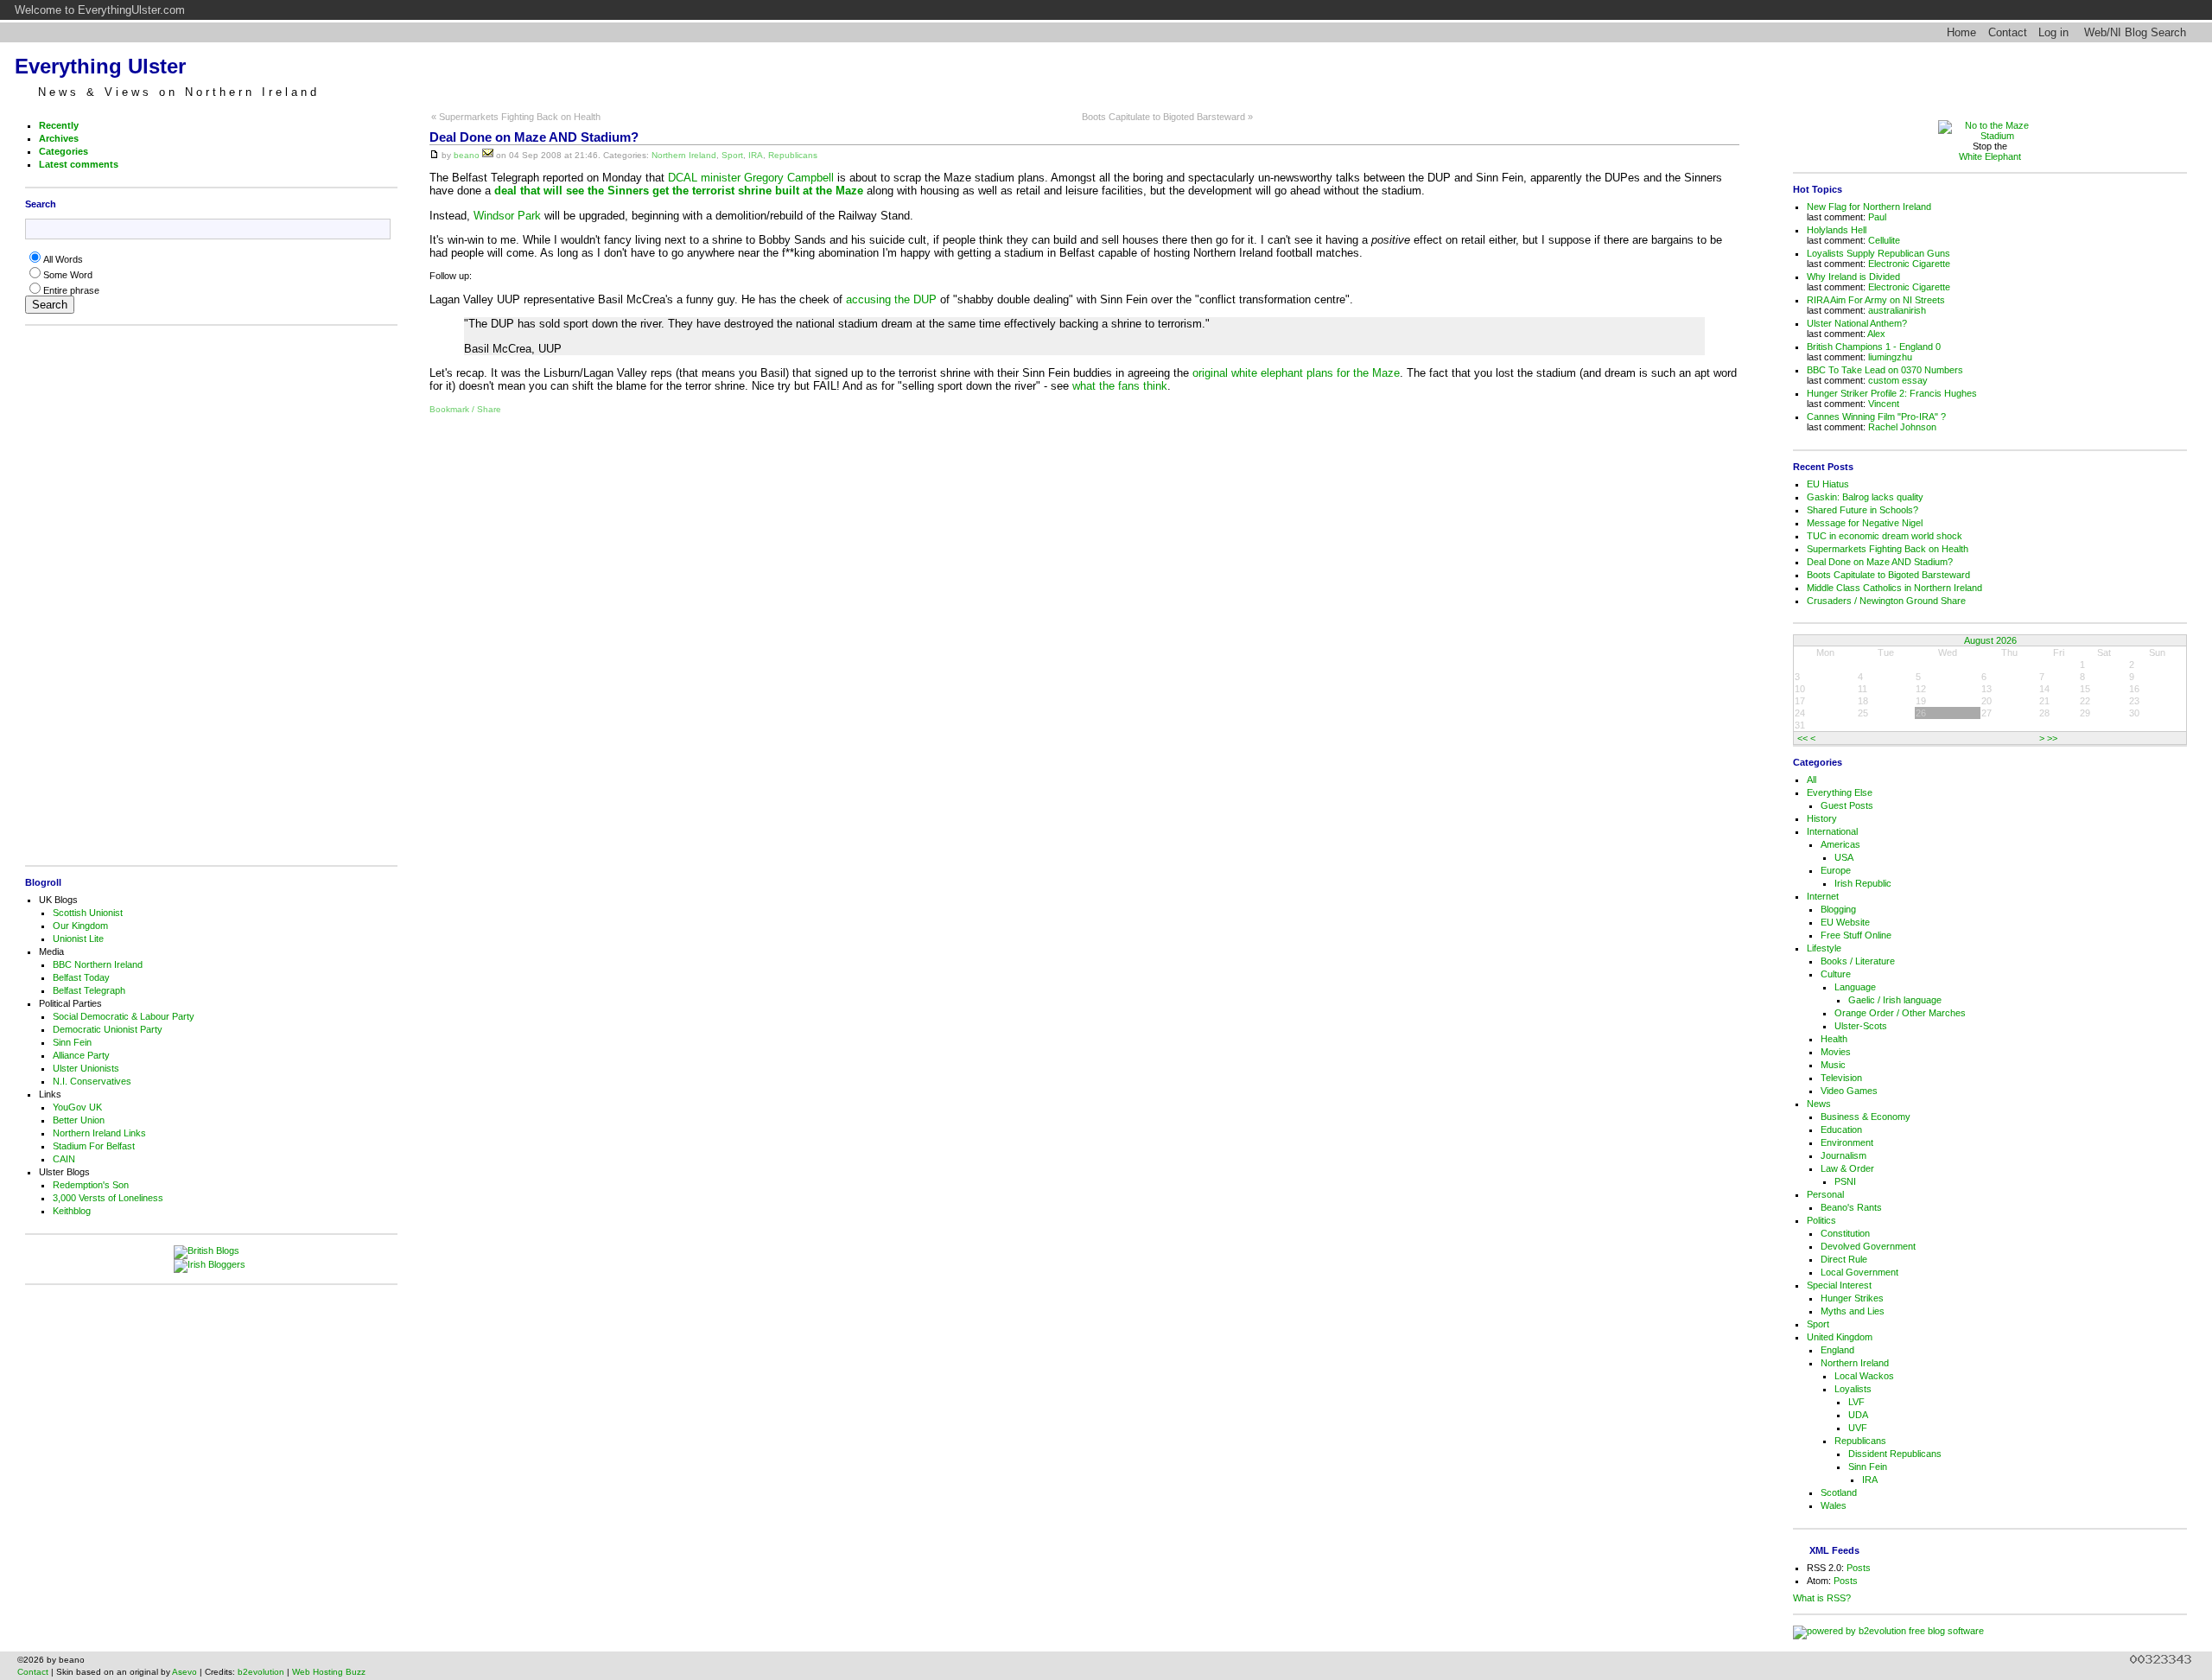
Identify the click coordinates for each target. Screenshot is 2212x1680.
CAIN (64, 1159)
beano (467, 155)
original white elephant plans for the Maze (1296, 373)
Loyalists (1853, 1389)
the (1107, 386)
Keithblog (72, 1211)
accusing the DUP (891, 299)
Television (1841, 1078)
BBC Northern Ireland (98, 964)
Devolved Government (1868, 1246)
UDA (1858, 1415)
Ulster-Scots (1861, 1026)
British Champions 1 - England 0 (1874, 347)
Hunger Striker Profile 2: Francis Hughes (1892, 393)
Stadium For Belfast (94, 1146)
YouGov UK (77, 1107)
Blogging (1838, 909)
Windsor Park (507, 216)
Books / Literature (1858, 961)
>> (2052, 738)
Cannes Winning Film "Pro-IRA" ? (1876, 417)
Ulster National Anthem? (1857, 323)
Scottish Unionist (88, 913)
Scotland (1839, 1492)
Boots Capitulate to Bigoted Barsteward (1888, 575)
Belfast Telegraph (89, 990)
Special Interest (1839, 1285)
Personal (1825, 1194)
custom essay (1898, 380)
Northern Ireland (684, 155)
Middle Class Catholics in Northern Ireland (1894, 588)
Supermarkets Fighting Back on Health (1888, 549)
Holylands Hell (1837, 230)
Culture (1836, 974)
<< (1802, 738)
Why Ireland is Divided (1853, 277)
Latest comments (79, 164)
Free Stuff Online (1856, 935)
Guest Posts (1847, 805)
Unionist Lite (78, 939)
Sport (732, 155)
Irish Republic (1863, 883)
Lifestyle (1824, 948)
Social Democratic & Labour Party (124, 1016)
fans (1129, 386)
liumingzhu (1890, 357)
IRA (756, 155)
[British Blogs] (211, 1252)
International (1832, 831)
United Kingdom (1840, 1337)
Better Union (79, 1120)
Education (1841, 1130)
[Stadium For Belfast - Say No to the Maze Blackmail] (1990, 136)
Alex (1876, 334)
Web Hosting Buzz (329, 1672)
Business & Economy (1866, 1117)
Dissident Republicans (1895, 1454)
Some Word (68, 275)
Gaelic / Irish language (1895, 1000)
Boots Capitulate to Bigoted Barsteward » (1167, 117)
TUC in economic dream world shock (1885, 536)
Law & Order (1847, 1168)
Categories (64, 151)
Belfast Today (81, 977)
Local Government (1859, 1272)
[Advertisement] (207, 595)
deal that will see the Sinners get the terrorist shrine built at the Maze (679, 191)
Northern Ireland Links (99, 1133)
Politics (1821, 1220)
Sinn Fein (72, 1042)
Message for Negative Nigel (1865, 523)
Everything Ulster (100, 66)
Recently (59, 125)
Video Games (1849, 1091)
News (1819, 1104)
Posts (1859, 1568)
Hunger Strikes (1852, 1298)
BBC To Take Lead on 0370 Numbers (1885, 370)
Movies (1836, 1052)
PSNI (1845, 1181)
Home (1961, 32)
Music (1833, 1065)
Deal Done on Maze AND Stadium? (534, 137)
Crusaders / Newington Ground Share (1886, 601)
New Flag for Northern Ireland (1869, 207)
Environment (1847, 1142)
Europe (1836, 870)
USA (1844, 857)
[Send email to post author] (488, 155)
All (1812, 780)
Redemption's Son (91, 1185)
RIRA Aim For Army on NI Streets (1876, 300)
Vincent (1884, 404)
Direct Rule (1844, 1259)
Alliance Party (81, 1055)
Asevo (184, 1672)
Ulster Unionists (86, 1068)
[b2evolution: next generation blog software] (1888, 1631)
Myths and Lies (1853, 1311)
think (1155, 386)
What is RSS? (1822, 1598)
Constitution (1845, 1233)
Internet (1823, 896)
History (1822, 818)
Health (1834, 1039)
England (1837, 1350)
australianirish (1897, 310)
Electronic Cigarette (1909, 264)
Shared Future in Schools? (1862, 510)
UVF (1858, 1428)
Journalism (1843, 1155)
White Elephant (1990, 156)
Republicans (793, 155)
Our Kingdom (80, 926)
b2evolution (261, 1672)
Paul (1877, 217)
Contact (2008, 32)
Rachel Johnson (1902, 427)
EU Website (1845, 922)
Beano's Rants (1851, 1207)
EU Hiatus (1828, 484)
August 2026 (1990, 640)
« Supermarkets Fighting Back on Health (516, 117)
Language (1855, 987)
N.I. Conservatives (92, 1081)
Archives (59, 138)
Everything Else (1840, 792)
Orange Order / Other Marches (1900, 1013)
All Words (63, 259)
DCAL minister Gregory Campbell (751, 178)
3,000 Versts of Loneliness (108, 1198)
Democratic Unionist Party (108, 1029)
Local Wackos (1864, 1376)
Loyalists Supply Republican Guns (1878, 253)
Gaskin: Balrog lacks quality (1865, 497)
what (1084, 386)
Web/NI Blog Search (2135, 32)
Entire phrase (71, 290)
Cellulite (1884, 240)
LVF (1856, 1402)
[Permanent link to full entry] (434, 155)
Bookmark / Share (465, 409)
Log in (2053, 32)
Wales (1834, 1505)
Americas (1840, 844)
